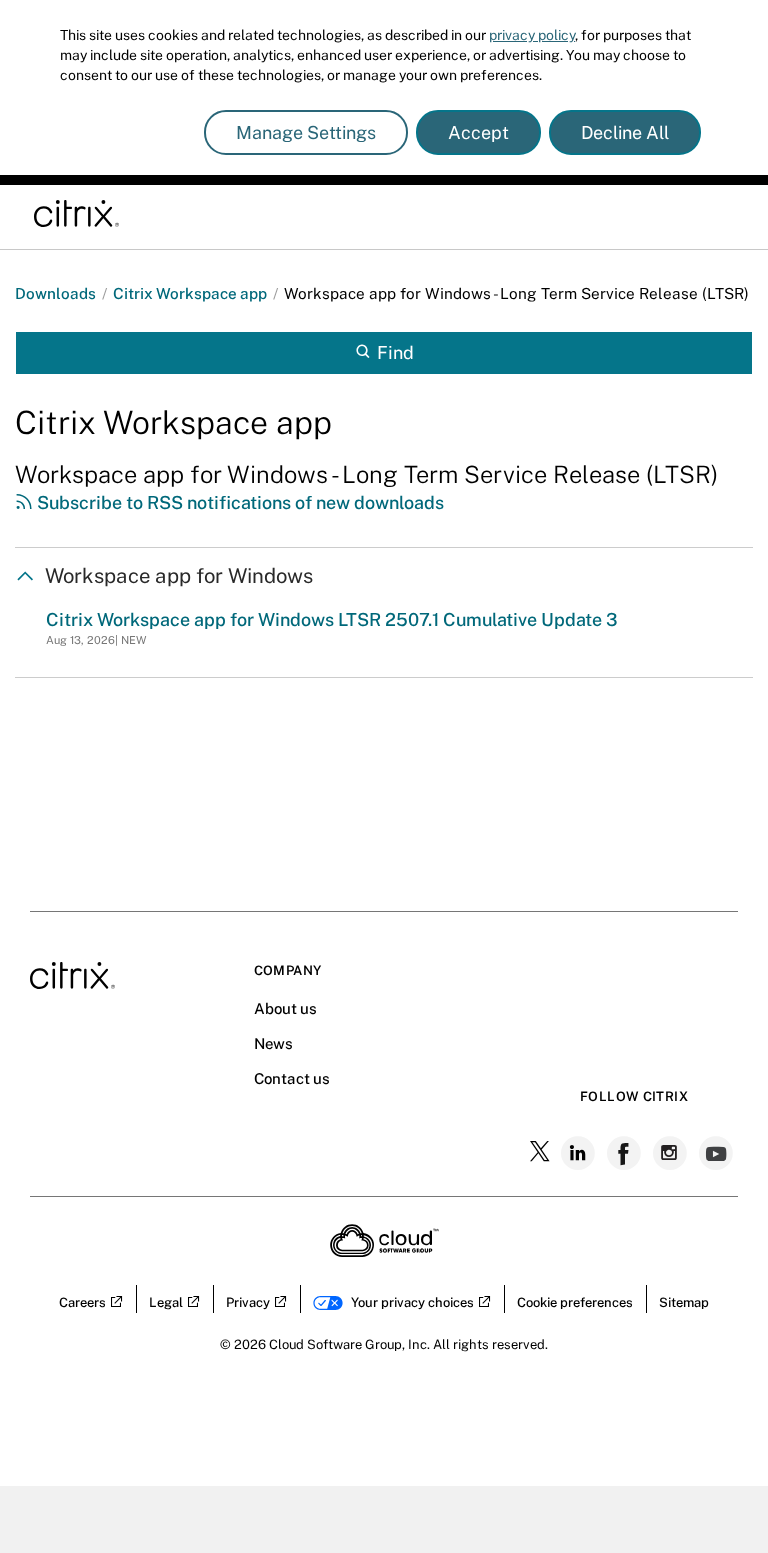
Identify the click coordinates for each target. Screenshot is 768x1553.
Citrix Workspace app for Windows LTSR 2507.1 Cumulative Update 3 (332, 619)
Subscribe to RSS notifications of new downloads (238, 502)
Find (395, 352)
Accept (478, 132)
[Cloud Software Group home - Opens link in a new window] (384, 1251)
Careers (82, 1302)
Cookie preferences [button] (575, 1302)
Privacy (248, 1302)
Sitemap (684, 1302)
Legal (166, 1302)
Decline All (625, 132)
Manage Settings (306, 132)
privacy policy (532, 35)
